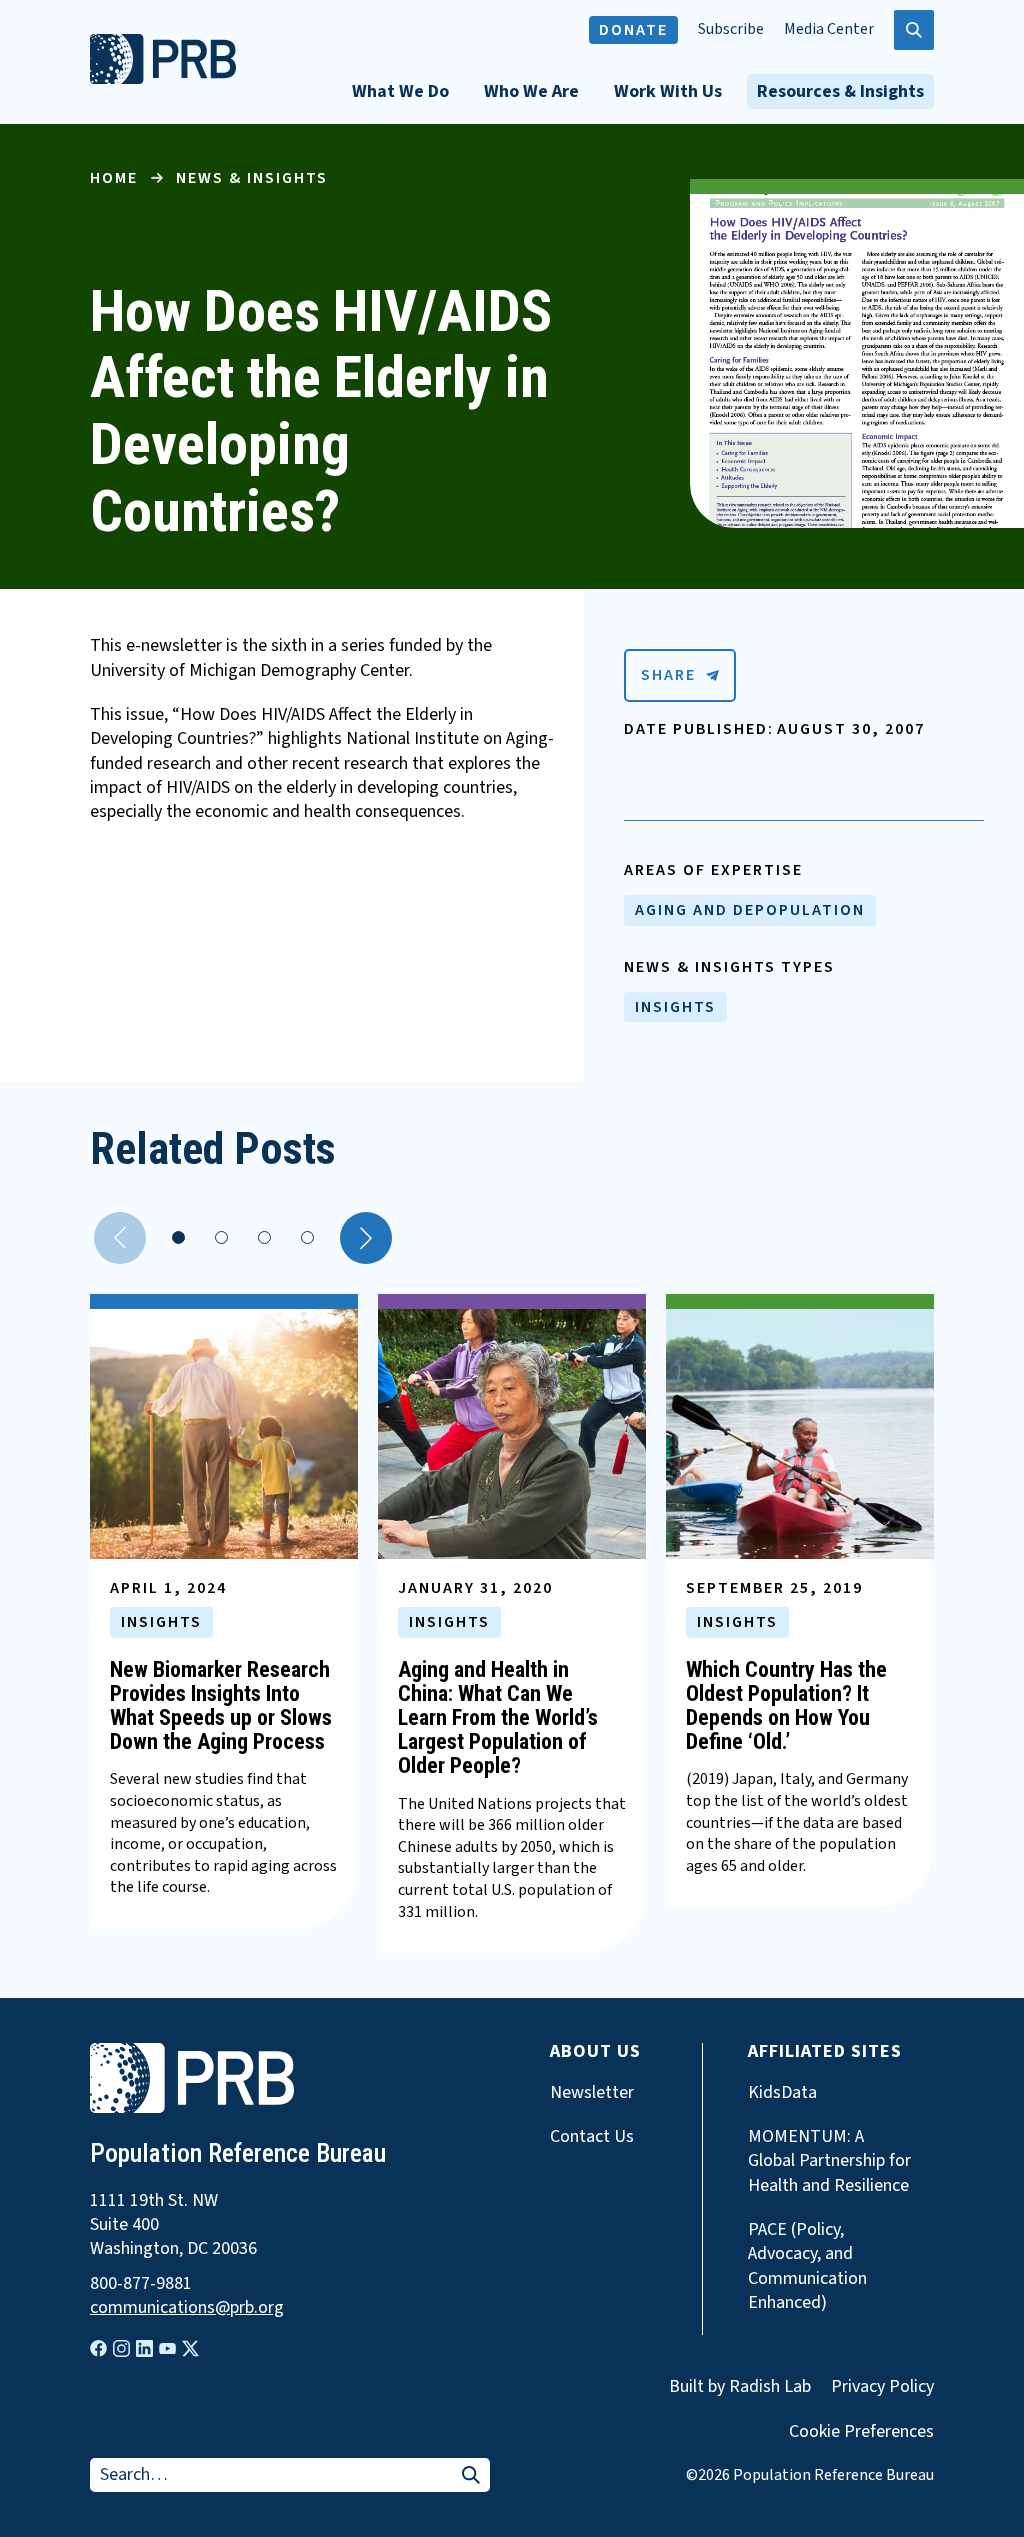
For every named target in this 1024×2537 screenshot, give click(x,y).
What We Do (400, 91)
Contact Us (592, 2137)
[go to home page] (163, 79)
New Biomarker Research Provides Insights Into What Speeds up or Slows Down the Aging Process (221, 1706)
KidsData (782, 2093)
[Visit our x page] (190, 2348)
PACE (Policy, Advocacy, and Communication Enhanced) (807, 2266)
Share (668, 675)
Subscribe (731, 29)
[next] (366, 1238)
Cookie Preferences (861, 2432)
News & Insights (252, 178)
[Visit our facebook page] (98, 2348)
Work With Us (668, 91)
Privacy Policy (882, 2386)
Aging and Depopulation (750, 910)
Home (114, 178)
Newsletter (592, 2093)
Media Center (829, 29)
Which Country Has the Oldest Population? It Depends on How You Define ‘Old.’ (786, 1706)
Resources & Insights (840, 91)
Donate (633, 30)
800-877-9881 (141, 2284)
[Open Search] (914, 30)
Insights (675, 1007)
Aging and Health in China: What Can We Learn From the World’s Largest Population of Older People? (498, 1718)
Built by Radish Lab (740, 2386)
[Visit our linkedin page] (144, 2348)
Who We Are (531, 91)
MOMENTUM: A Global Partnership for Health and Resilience (829, 2161)
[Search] (471, 2476)
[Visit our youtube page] (167, 2349)
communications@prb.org (187, 2308)
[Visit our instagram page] (121, 2348)
